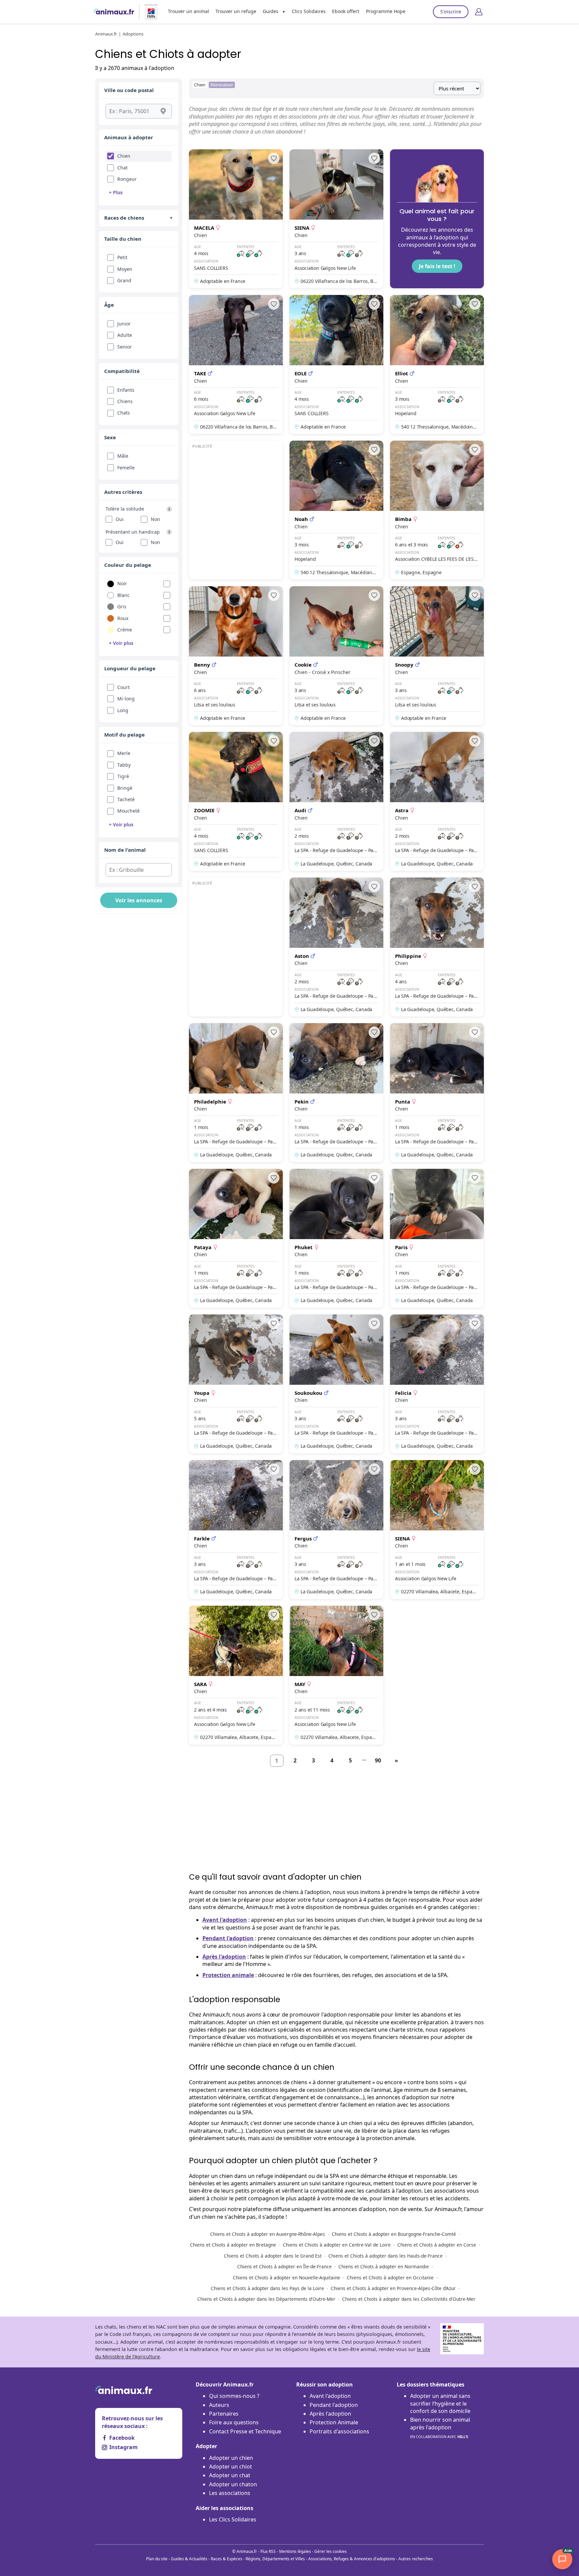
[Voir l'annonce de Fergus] (336, 1530)
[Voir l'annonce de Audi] (336, 801)
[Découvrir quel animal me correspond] (437, 219)
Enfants (126, 390)
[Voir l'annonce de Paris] (437, 1238)
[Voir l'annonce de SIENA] (336, 219)
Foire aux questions (234, 2422)
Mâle (123, 456)
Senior (124, 347)
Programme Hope (386, 11)
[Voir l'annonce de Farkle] (236, 1530)
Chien (124, 156)
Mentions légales (295, 2551)
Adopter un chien (231, 2458)
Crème (125, 630)
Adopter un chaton (233, 2484)
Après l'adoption (224, 1957)
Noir (122, 583)
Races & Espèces (227, 2559)
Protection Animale (334, 2422)
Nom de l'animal (125, 850)
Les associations (230, 2493)
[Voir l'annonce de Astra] (437, 801)
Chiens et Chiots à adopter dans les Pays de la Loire (267, 2288)
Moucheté (128, 811)
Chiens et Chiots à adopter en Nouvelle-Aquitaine (286, 2278)
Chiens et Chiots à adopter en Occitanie (390, 2278)
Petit (122, 257)
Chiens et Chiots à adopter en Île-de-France (284, 2266)
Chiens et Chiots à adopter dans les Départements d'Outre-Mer (266, 2299)
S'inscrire (451, 12)
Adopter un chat (230, 2475)
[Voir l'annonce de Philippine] (437, 947)
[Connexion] (479, 12)
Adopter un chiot (231, 2467)
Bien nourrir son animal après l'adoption (440, 2428)
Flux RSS (268, 2551)
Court (123, 687)
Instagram (123, 2447)
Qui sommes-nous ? (234, 2396)
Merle (124, 753)
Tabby (124, 765)
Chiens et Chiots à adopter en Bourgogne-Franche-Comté (394, 2234)
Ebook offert (346, 11)
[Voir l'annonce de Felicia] (437, 1384)
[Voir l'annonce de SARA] (236, 1675)
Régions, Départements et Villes (275, 2559)
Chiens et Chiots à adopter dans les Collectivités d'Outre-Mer (409, 2299)
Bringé (125, 788)
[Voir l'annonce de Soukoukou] (336, 1384)
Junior (124, 324)
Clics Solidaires (309, 11)
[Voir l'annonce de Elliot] (437, 364)
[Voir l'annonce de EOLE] (336, 364)
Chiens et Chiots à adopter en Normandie (384, 2266)
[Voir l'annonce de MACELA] (236, 219)
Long (123, 710)
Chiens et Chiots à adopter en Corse (437, 2245)
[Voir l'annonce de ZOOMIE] (236, 801)
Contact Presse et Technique (245, 2431)
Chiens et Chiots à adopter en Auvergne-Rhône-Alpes (268, 2234)
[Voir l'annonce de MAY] (336, 1675)
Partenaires (224, 2414)
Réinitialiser (222, 85)
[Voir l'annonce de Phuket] (336, 1238)
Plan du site (157, 2559)
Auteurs (219, 2405)
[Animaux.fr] (114, 12)
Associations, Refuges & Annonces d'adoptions (352, 2559)
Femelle (126, 468)
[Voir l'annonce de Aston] (336, 947)
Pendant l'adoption (228, 1938)
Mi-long (126, 699)
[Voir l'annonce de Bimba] (437, 510)
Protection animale (228, 1975)
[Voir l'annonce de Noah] (336, 510)
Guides (271, 11)
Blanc (123, 595)
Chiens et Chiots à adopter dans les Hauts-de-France (385, 2256)
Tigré (123, 776)
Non (155, 519)
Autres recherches (416, 2559)
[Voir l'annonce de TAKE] (236, 364)
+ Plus (116, 192)
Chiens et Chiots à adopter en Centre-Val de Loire (337, 2245)
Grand (124, 280)
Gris (122, 607)
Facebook (122, 2438)
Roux (123, 618)
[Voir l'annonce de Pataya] (236, 1238)
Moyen (125, 269)
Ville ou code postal (129, 90)
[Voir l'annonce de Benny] (236, 656)
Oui (120, 519)
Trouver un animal (188, 11)
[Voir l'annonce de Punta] (437, 1093)
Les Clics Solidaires (233, 2519)
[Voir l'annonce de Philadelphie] (236, 1093)
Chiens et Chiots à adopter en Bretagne (233, 2245)
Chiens (125, 401)
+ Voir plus (121, 643)
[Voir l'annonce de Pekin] (336, 1093)
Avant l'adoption (225, 1920)
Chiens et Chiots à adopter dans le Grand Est (273, 2256)
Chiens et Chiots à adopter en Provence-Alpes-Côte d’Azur (393, 2288)
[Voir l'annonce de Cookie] (336, 656)
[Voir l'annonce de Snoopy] (437, 656)
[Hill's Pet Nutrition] (148, 12)
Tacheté (126, 799)
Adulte (125, 335)
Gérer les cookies (331, 2551)
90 (378, 1760)
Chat (122, 168)
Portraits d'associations (339, 2431)
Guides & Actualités (189, 2559)
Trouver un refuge (236, 11)
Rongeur (127, 179)
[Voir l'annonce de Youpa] (236, 1384)
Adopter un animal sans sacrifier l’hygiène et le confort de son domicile (440, 2403)
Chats (124, 413)
